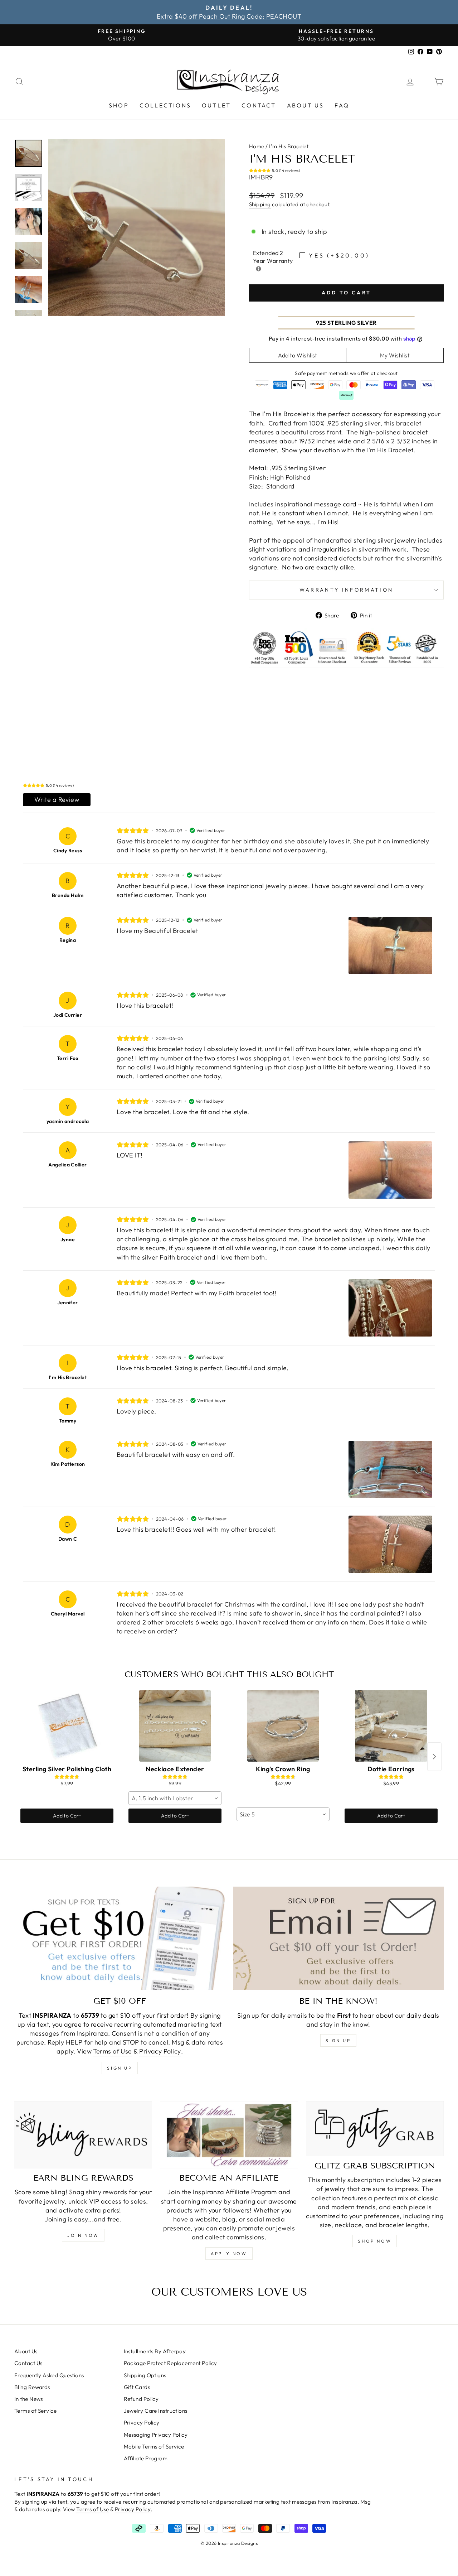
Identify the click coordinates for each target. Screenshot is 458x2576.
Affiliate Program (146, 2458)
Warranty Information (346, 590)
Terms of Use (112, 2051)
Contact (259, 105)
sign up (120, 2068)
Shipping (260, 204)
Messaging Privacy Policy (156, 2435)
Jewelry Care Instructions (156, 2411)
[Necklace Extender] (175, 1726)
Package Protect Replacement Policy (170, 2363)
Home (257, 146)
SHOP (119, 105)
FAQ (342, 105)
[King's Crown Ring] (283, 1726)
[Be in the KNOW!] (338, 1938)
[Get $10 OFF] (120, 1938)
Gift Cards (137, 2387)
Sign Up (338, 2040)
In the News (29, 2399)
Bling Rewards (32, 2387)
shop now (375, 2241)
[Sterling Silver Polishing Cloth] (67, 1726)
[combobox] (175, 1798)
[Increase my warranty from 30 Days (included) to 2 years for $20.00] (259, 269)
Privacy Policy (160, 2051)
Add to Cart (67, 1816)
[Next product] (434, 1757)
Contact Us (28, 2363)
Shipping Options (145, 2375)
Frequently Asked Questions (49, 2375)
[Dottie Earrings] (391, 1726)
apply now (229, 2254)
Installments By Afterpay (155, 2351)
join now (83, 2235)
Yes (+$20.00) (339, 255)
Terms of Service (35, 2411)
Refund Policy (141, 2399)
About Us (306, 105)
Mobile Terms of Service (154, 2447)
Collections (165, 105)
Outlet (216, 105)
